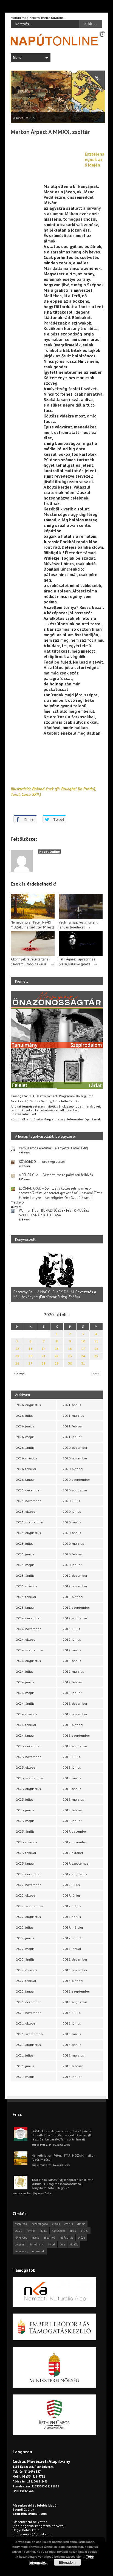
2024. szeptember (30, 1650)
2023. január (26, 1863)
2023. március (27, 1842)
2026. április (25, 1448)
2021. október (26, 2023)
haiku (44, 2231)
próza (81, 2238)
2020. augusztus (75, 1490)
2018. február (73, 1810)
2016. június (72, 2023)
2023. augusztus (29, 1789)
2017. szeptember (76, 1863)
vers (62, 2244)
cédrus (69, 2224)
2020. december (75, 1448)
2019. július (71, 1629)
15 (57, 1349)
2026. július (25, 1416)
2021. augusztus (29, 2045)
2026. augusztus (29, 1405)
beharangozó (40, 2224)
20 (30, 1356)
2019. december (75, 1575)
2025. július (25, 1543)
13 (30, 1349)
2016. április (72, 2045)
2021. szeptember (30, 2034)
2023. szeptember (30, 1778)
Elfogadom (67, 2562)
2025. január (26, 1607)
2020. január (72, 1565)
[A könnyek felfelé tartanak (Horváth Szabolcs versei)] (33, 955)
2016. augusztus (75, 2002)
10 (83, 1341)
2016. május (72, 2034)
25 (96, 1356)
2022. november (28, 1885)
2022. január (26, 1991)
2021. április (72, 1405)
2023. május (25, 1821)
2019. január (72, 1693)
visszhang (21, 2251)
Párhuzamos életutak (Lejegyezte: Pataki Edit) (53, 1148)
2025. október (26, 1512)
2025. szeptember (30, 1522)
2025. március (27, 1586)
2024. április (25, 1703)
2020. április (72, 1533)
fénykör (31, 2231)
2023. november (28, 1757)
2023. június (25, 1810)
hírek (73, 2231)
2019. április (72, 1661)
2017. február (73, 1938)
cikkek (56, 2224)
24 (83, 1356)
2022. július (25, 1927)
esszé (18, 2231)
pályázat (20, 2244)
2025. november (28, 1501)
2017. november (75, 1842)
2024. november (28, 1629)
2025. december (28, 1490)
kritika (84, 2231)
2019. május (72, 1650)
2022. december (28, 1874)
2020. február (73, 1554)
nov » (95, 1373)
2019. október (73, 1597)
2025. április (25, 1575)
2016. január (72, 2077)
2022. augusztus (29, 1917)
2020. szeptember (76, 1480)
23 (70, 1356)
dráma (81, 2224)
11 (96, 1341)
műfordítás (66, 2238)
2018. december (75, 1703)
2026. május (25, 1437)
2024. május (25, 1693)
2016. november (75, 1970)
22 (57, 1356)
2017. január (72, 1949)
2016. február (73, 2066)
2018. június (72, 1767)
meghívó (50, 2238)
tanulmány (37, 2244)
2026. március (27, 1458)
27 (30, 1363)
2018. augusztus (75, 1746)
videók (74, 2244)
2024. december (28, 1618)
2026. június (25, 1426)
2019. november (75, 1586)
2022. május (25, 1949)
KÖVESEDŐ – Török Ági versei (42, 1162)
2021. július (25, 2055)
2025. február (26, 1597)
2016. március (73, 2055)
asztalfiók (21, 2224)
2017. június (72, 1895)
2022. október (26, 1895)
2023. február (26, 1853)
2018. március (73, 1799)
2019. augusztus (75, 1618)
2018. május (72, 1778)
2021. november (28, 2013)
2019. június (72, 1639)
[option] (58, 1276)
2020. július (71, 1501)
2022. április (25, 1959)
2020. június (72, 1512)
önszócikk (38, 2251)
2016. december (75, 1959)
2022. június (25, 1938)
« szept (20, 1373)
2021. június (25, 2066)
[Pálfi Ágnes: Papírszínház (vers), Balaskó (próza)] (81, 955)
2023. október (26, 1767)
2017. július (71, 1885)
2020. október (73, 1469)
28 (44, 1363)
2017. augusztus (75, 1874)
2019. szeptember (76, 1607)
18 (96, 1349)
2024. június (25, 1682)
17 (83, 1349)
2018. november (75, 1714)
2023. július (25, 1799)
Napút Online (50, 852)
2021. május (25, 2077)
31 (83, 1363)
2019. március (73, 1671)
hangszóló (58, 2231)
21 (44, 1356)
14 (44, 1349)
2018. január (72, 1821)
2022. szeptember (30, 1906)
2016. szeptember (76, 1991)
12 (17, 1349)
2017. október (73, 1853)
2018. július (71, 1757)
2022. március (27, 1970)
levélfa (36, 2238)
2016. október (73, 1981)
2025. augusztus (29, 1533)
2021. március (73, 1416)
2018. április (72, 1789)
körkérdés (21, 2238)
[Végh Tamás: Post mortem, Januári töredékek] (81, 918)
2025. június (25, 1554)
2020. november (75, 1458)
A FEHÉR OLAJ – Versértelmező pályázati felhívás (56, 1175)
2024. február (26, 1725)
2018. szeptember (76, 1735)
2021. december (28, 2002)
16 (70, 1349)
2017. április (72, 1917)
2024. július (25, 1671)
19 (17, 1356)
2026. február (26, 1469)
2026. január (26, 1480)
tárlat (52, 2244)
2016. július (71, 2013)
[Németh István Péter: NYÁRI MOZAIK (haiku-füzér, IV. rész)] (33, 918)
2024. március (27, 1714)
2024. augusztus (29, 1661)
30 (70, 1363)
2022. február (26, 1981)
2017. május (72, 1906)
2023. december (28, 1746)
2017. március (73, 1927)
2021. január (72, 1437)
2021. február (73, 1426)
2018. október (73, 1725)
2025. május (25, 1565)
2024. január (26, 1735)
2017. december (75, 1831)
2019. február (73, 1682)
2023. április (25, 1831)
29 (57, 1363)
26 (17, 1363)
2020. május (72, 1522)
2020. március (73, 1543)
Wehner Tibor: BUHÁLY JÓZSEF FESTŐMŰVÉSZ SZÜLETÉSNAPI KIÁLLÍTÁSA (54, 1213)
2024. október (26, 1639)
